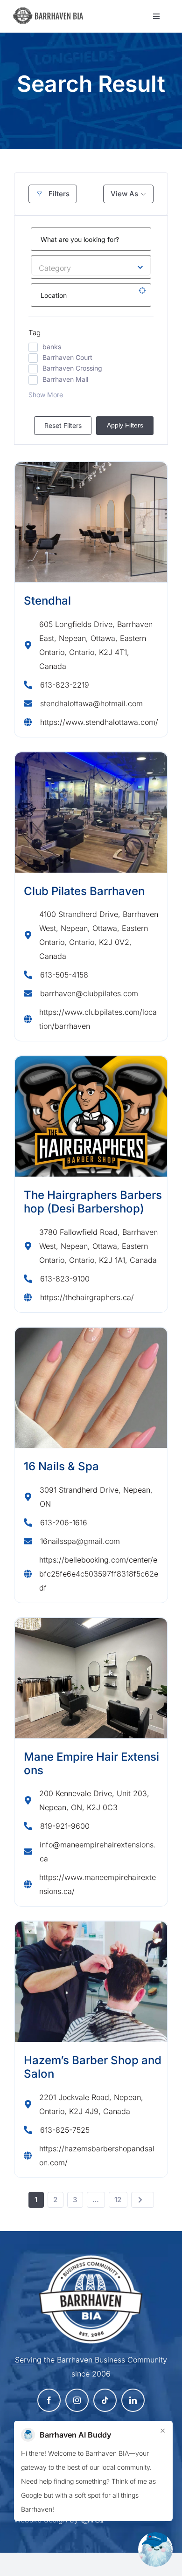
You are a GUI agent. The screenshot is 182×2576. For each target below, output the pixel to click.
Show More (46, 395)
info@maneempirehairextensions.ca (98, 1852)
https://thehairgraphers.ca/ (87, 1297)
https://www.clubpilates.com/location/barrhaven (98, 1019)
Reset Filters (63, 425)
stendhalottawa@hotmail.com (91, 703)
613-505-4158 (64, 975)
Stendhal (47, 601)
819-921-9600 (65, 1826)
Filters (59, 194)
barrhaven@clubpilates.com (89, 993)
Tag (35, 333)
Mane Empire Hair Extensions (91, 1763)
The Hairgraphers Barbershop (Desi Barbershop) (93, 1202)
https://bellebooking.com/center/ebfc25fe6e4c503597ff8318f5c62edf (99, 1574)
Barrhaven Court (67, 357)
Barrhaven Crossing (72, 368)
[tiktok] (105, 2400)
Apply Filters (125, 425)
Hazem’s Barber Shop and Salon (93, 2067)
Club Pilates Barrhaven (84, 891)
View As (124, 194)
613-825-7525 (65, 2130)
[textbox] (91, 266)
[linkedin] (133, 2400)
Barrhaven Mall (65, 379)
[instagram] (77, 2400)
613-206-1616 (64, 1522)
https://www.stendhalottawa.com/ (99, 722)
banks (52, 347)
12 (118, 2200)
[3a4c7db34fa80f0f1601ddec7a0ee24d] (51, 12)
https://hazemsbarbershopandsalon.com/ (97, 2156)
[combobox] (91, 266)
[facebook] (49, 2400)
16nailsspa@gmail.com (80, 1541)
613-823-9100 (65, 1279)
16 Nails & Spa (61, 1466)
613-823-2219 (65, 685)
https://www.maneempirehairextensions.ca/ (98, 1884)
